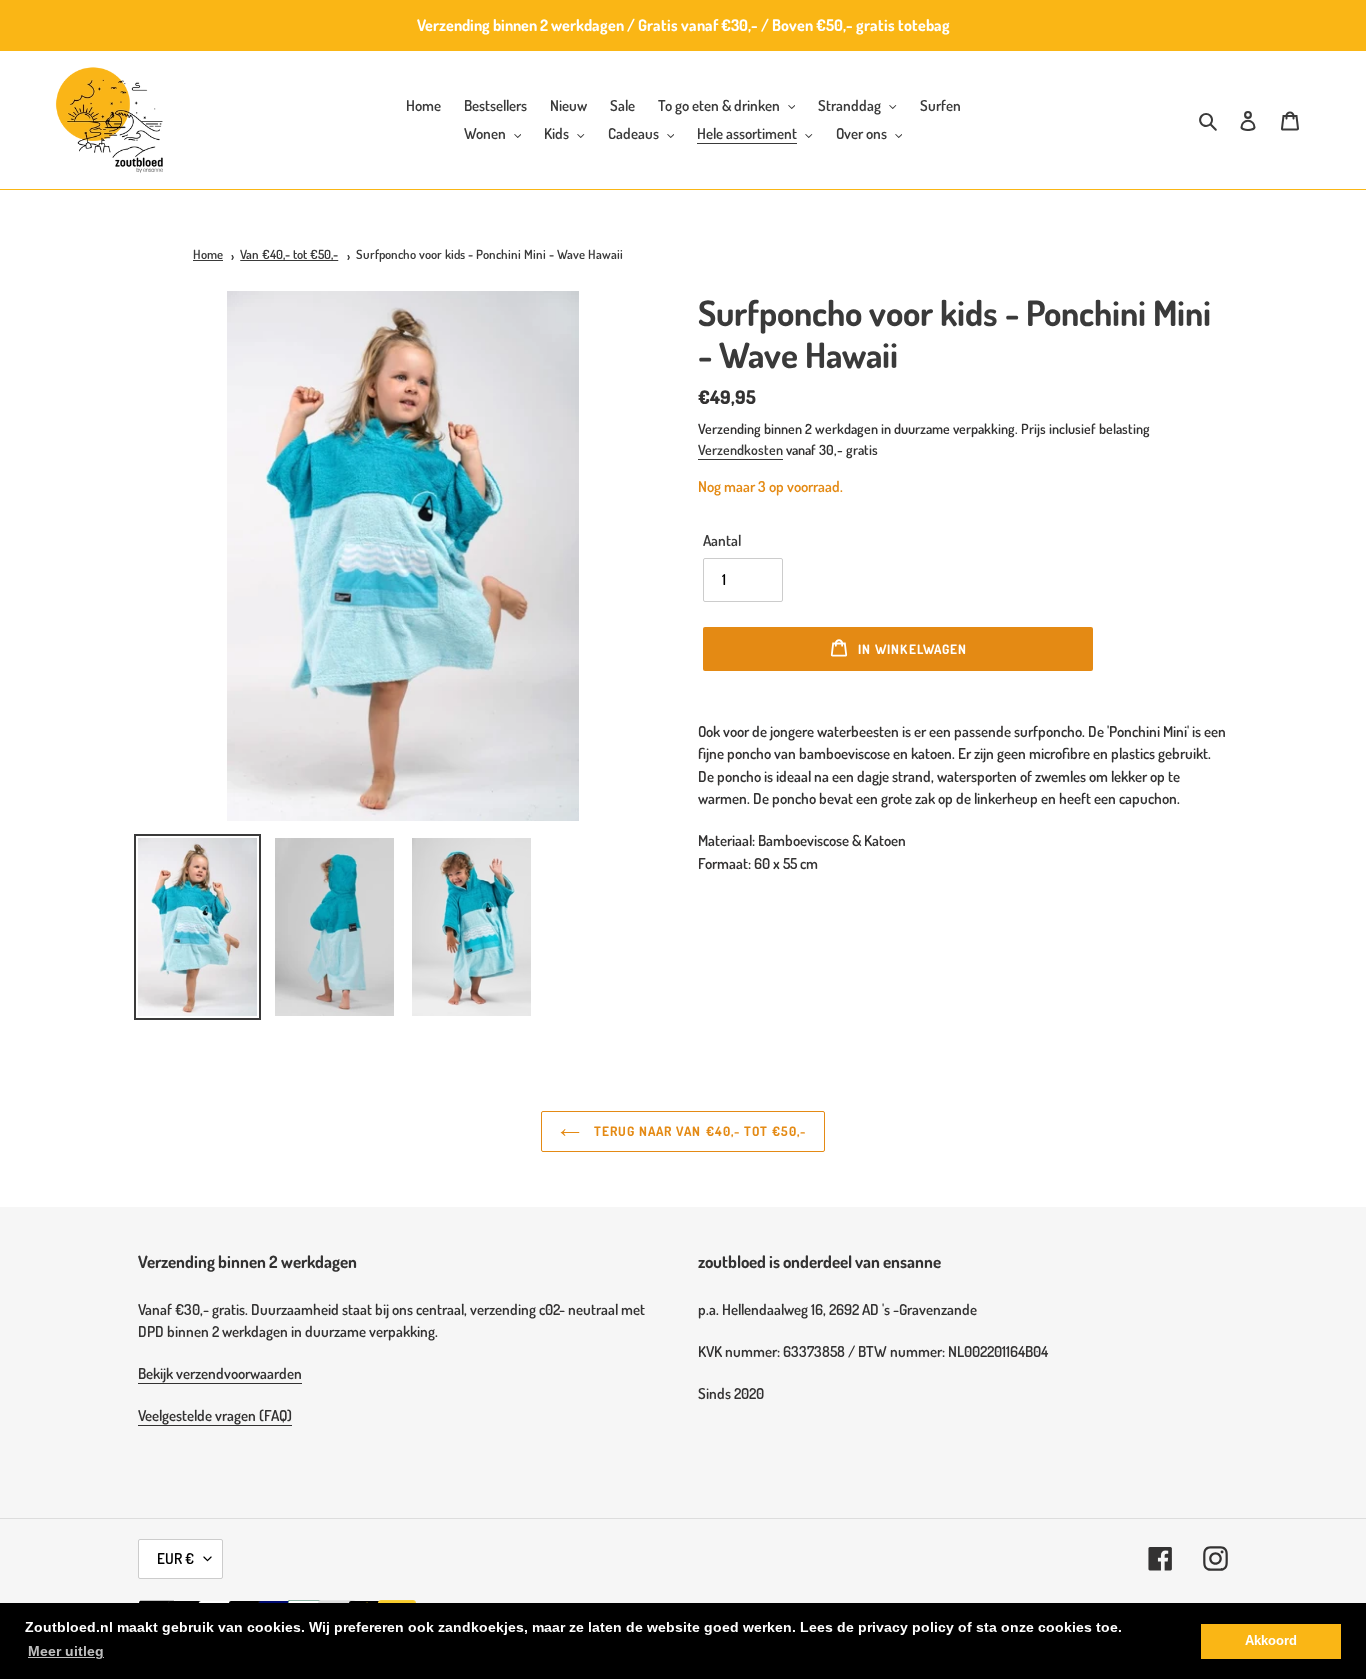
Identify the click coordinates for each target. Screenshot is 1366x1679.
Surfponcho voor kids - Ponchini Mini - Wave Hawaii (489, 254)
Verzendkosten (740, 449)
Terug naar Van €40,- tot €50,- (698, 1131)
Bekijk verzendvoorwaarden (220, 1373)
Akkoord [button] (1271, 1641)
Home (208, 254)
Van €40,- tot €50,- (289, 254)
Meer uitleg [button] (66, 1651)
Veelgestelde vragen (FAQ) (215, 1415)
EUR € (175, 1558)
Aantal (722, 540)
